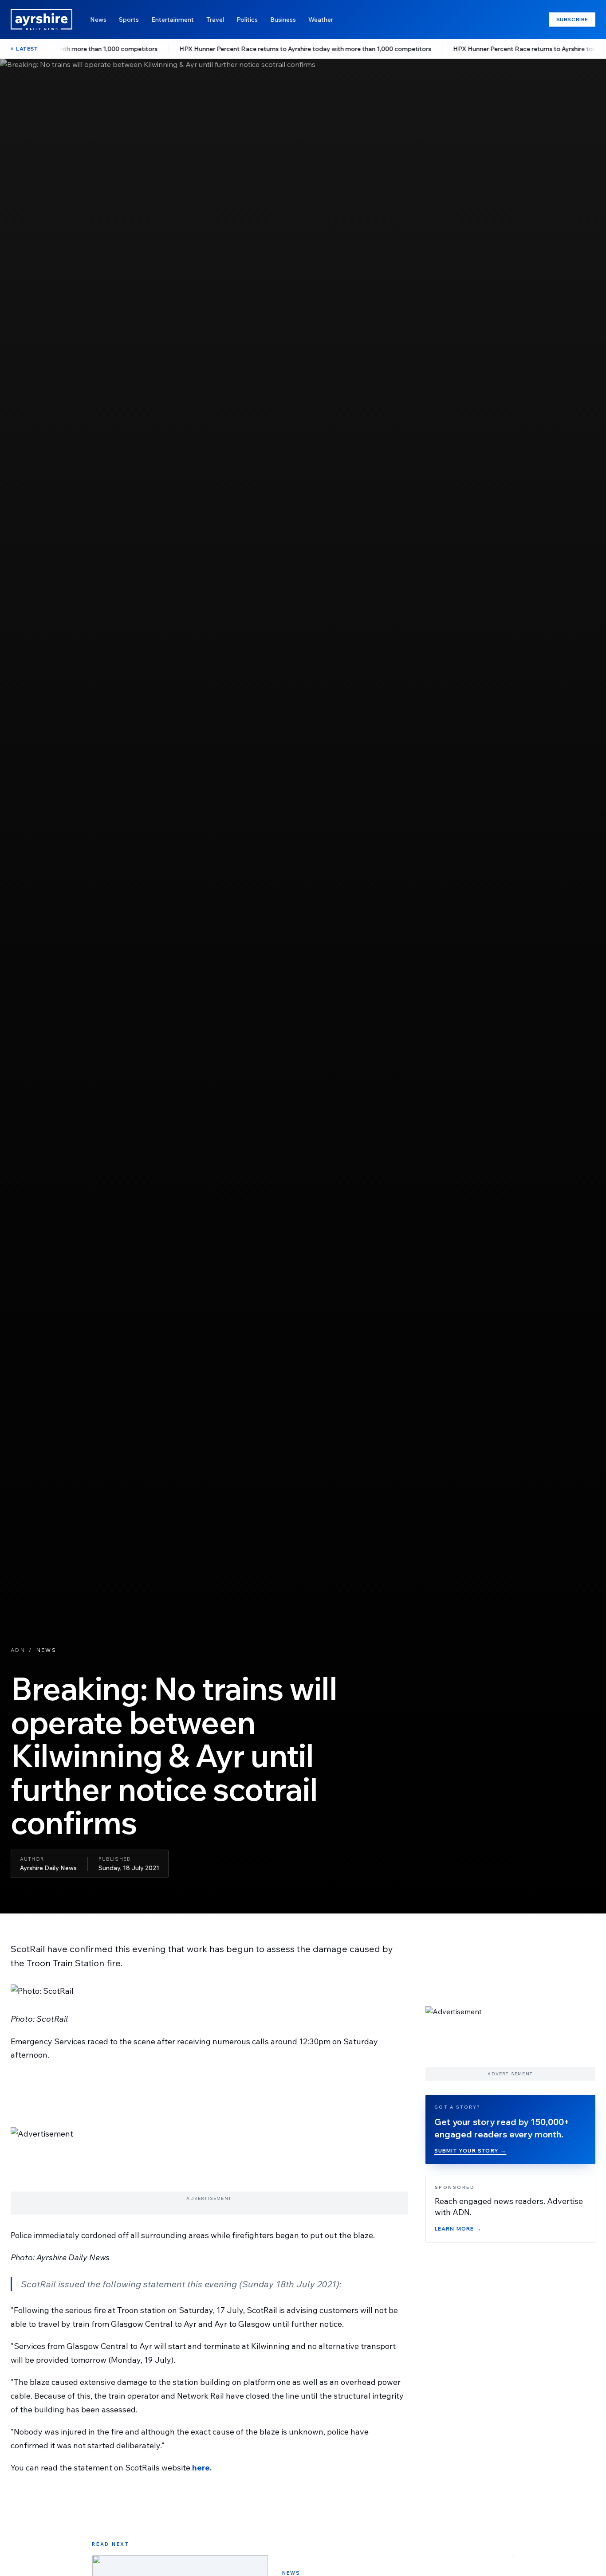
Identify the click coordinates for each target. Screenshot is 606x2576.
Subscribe (572, 19)
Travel (215, 20)
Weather (321, 20)
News (98, 20)
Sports (129, 20)
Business (283, 20)
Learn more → (458, 2229)
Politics (247, 20)
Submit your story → (470, 2151)
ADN (18, 1650)
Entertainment (173, 20)
